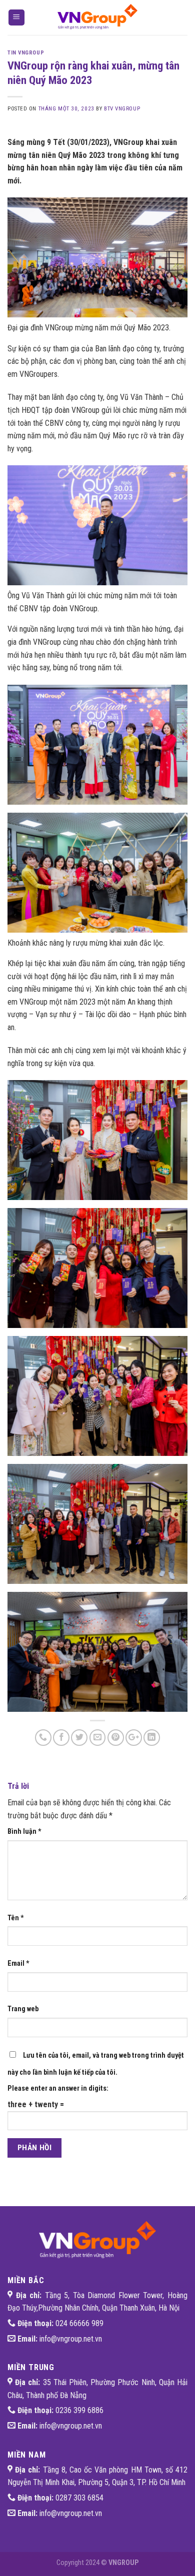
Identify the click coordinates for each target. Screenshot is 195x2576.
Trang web (23, 2009)
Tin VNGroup (26, 53)
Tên (16, 1918)
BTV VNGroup (122, 109)
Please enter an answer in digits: (58, 2088)
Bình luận (24, 1832)
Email (18, 1963)
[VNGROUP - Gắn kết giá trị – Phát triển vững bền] (97, 17)
